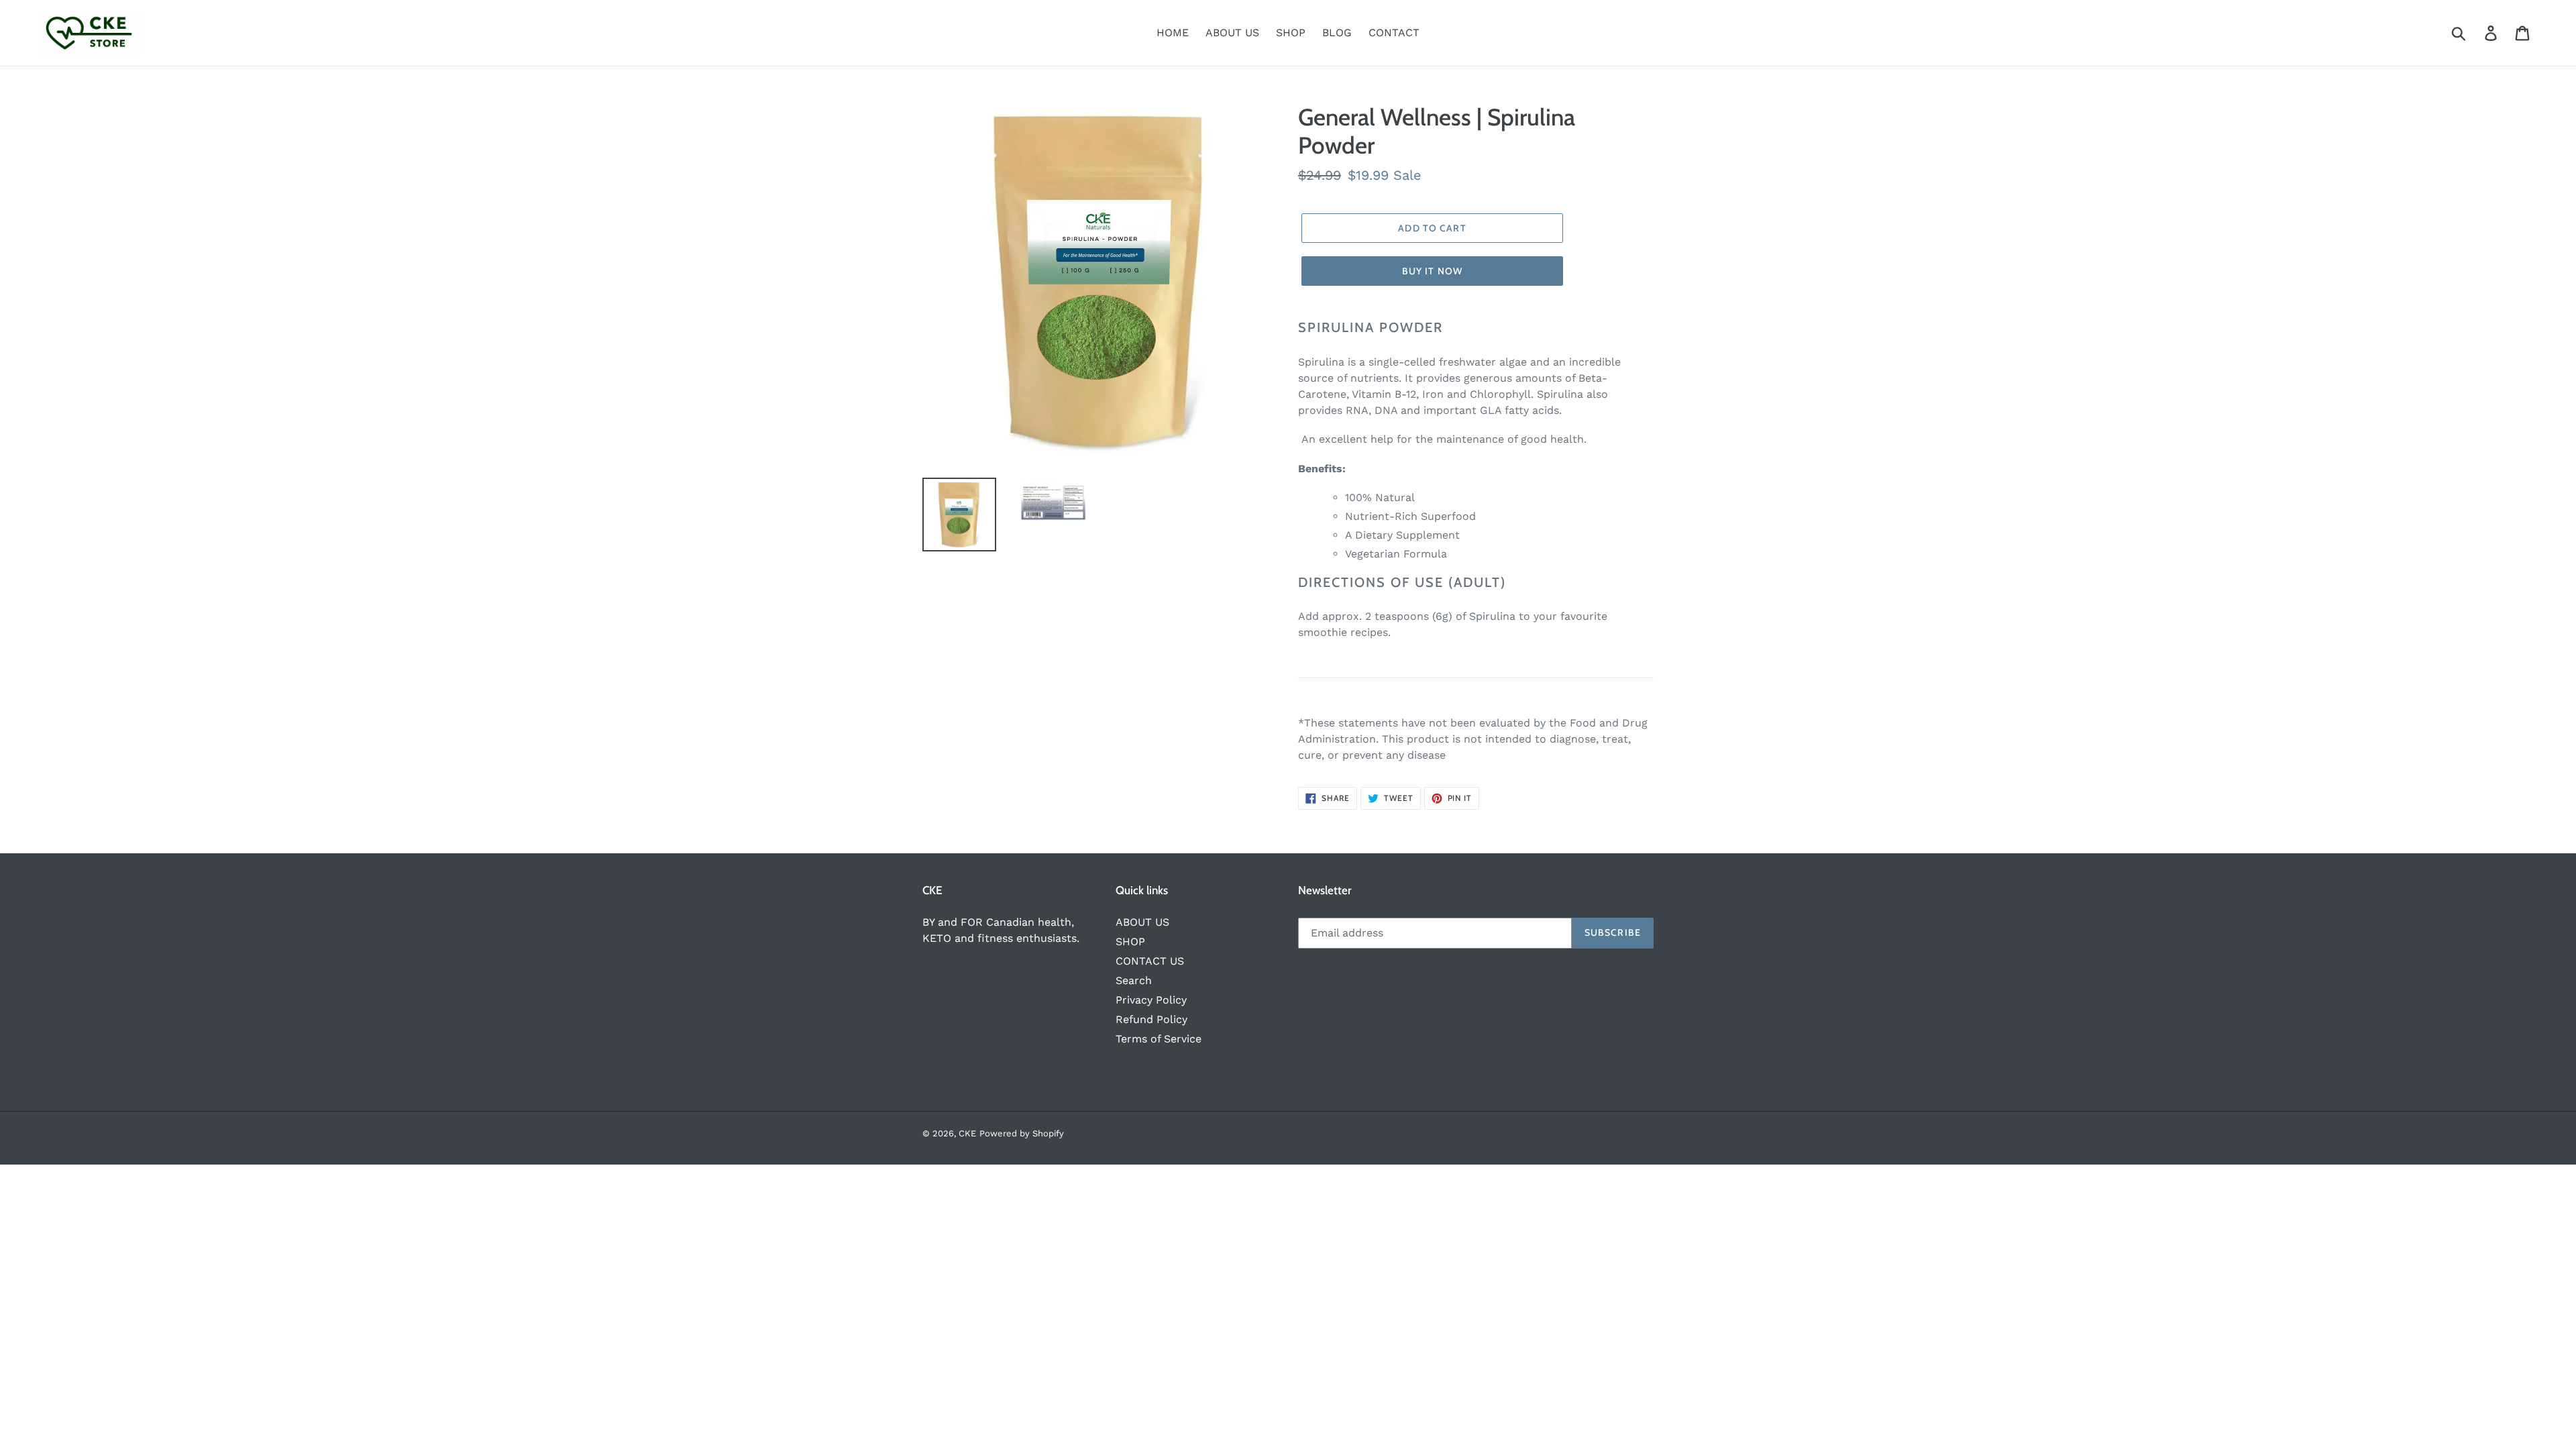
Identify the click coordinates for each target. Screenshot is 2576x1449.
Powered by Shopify (1022, 1133)
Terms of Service (1159, 1039)
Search (1134, 980)
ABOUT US (1142, 922)
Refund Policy (1151, 1019)
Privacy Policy (1151, 1000)
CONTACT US (1150, 961)
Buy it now (1432, 271)
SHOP (1130, 942)
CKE (967, 1133)
